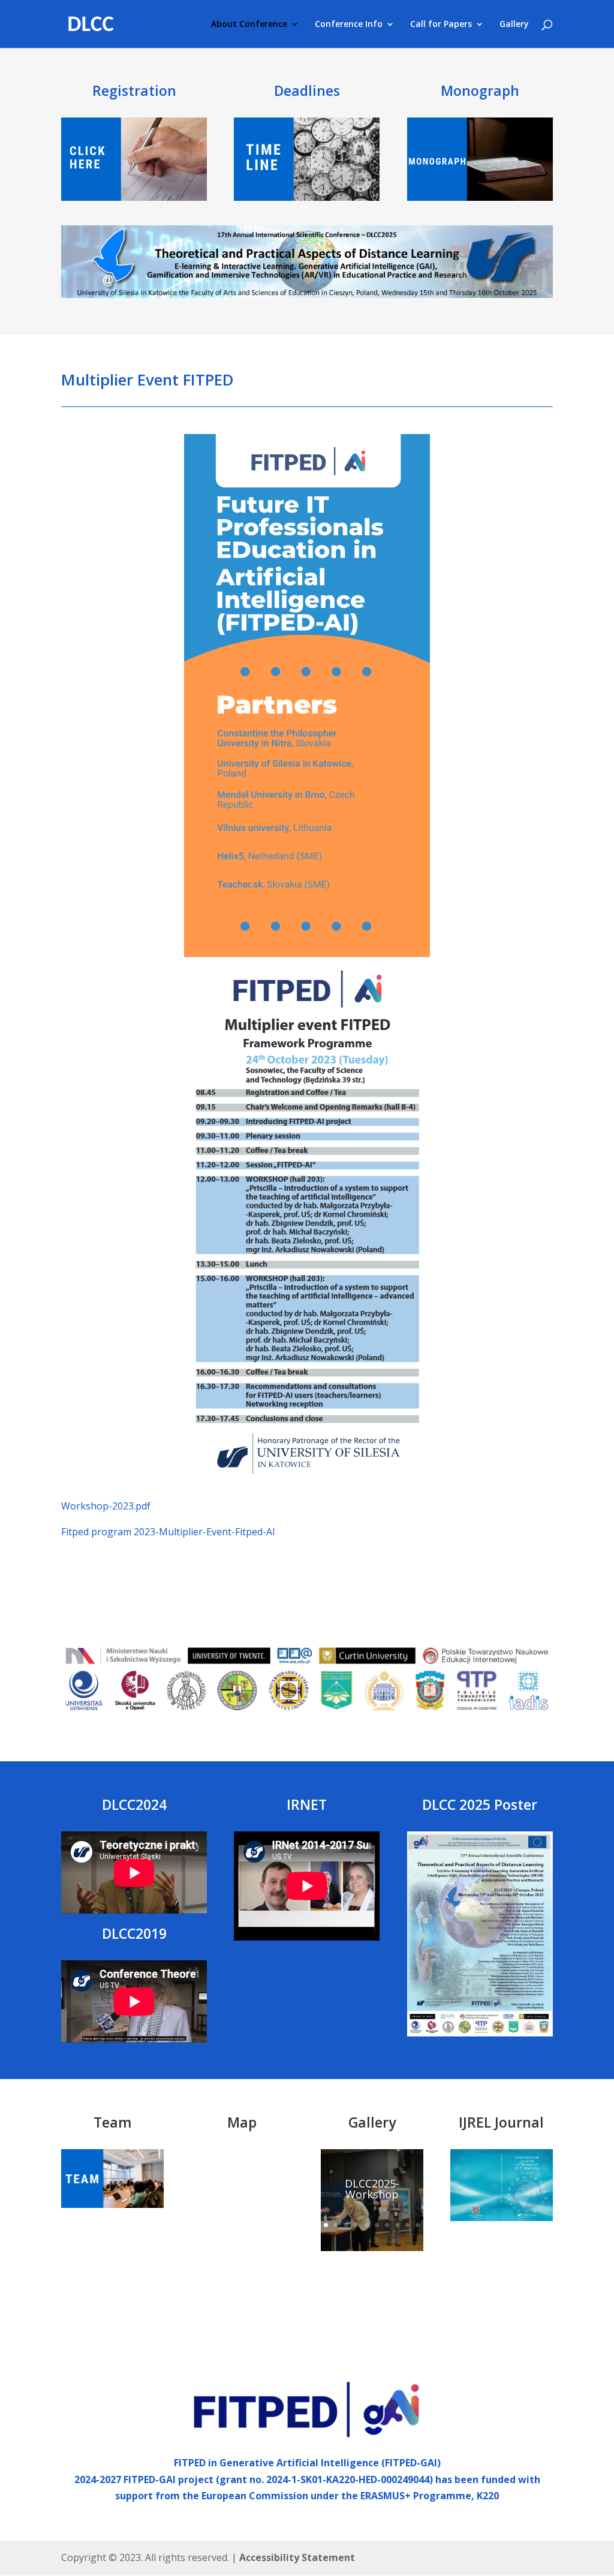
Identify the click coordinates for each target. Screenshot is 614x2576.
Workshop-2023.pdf (106, 1506)
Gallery (514, 25)
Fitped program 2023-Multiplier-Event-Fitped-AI (168, 1532)
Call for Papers (441, 25)
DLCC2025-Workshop (372, 2189)
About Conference (249, 25)
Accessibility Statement (297, 2557)
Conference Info (349, 25)
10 (418, 2225)
